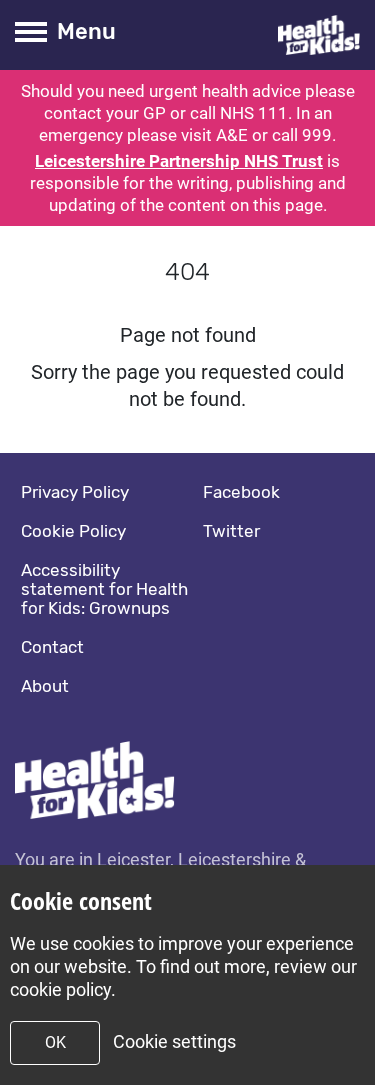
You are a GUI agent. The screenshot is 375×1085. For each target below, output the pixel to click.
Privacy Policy (75, 492)
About (45, 686)
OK (55, 1042)
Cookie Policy (73, 531)
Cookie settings (174, 1041)
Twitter (231, 531)
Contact (52, 647)
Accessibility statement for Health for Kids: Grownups (104, 589)
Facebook (241, 492)
